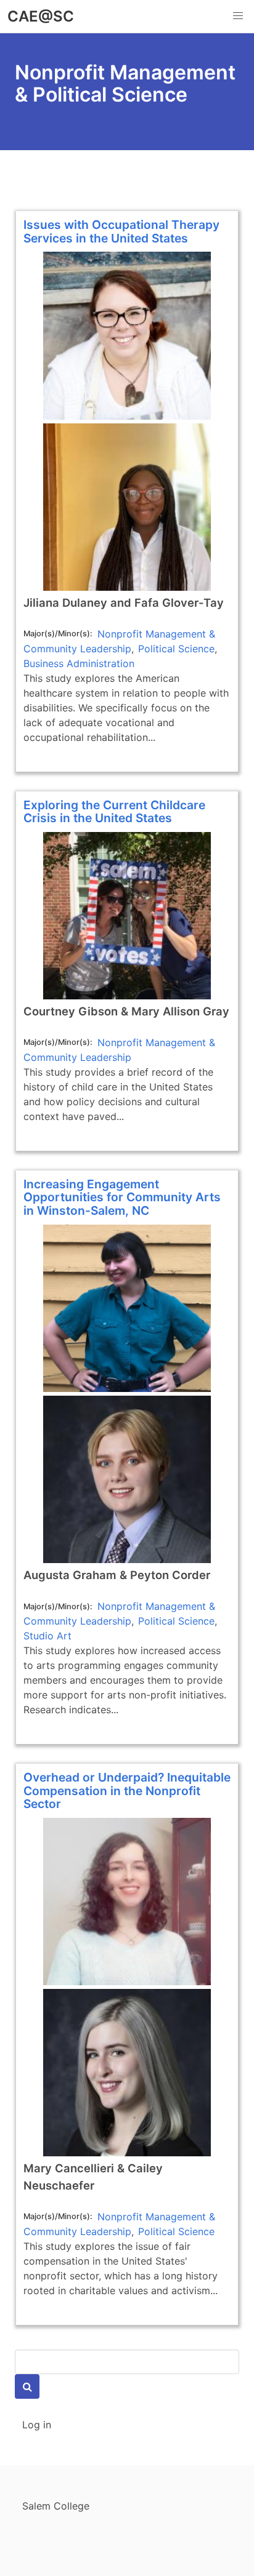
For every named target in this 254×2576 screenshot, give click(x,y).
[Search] (27, 2386)
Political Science (176, 649)
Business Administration (79, 663)
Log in (37, 2425)
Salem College (56, 2506)
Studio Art (47, 1636)
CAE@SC (41, 16)
